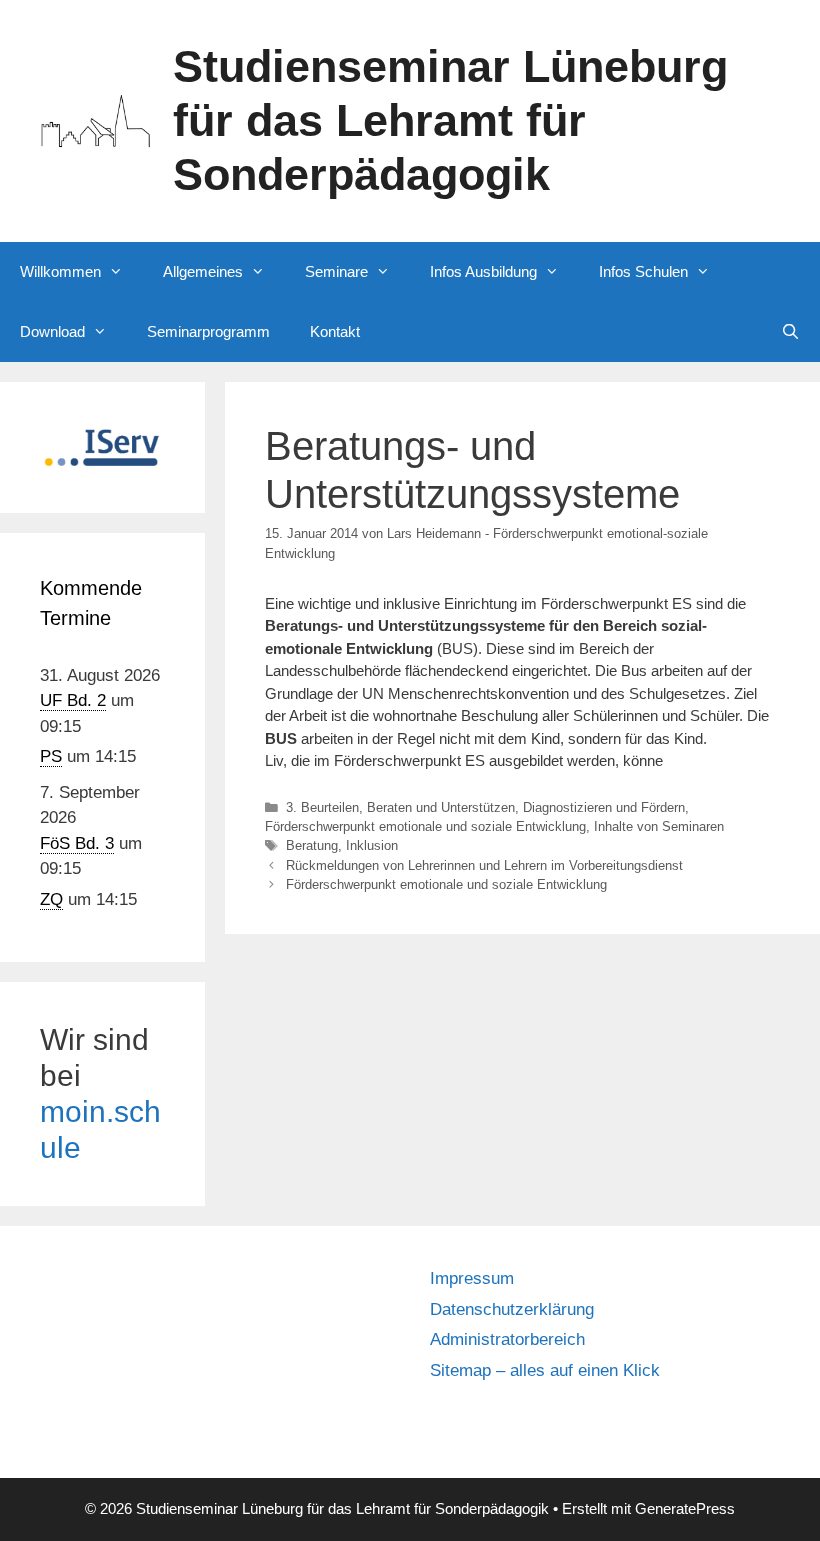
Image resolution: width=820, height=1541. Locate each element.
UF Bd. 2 (73, 700)
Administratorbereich (507, 1339)
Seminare (336, 271)
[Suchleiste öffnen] (790, 332)
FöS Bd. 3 (77, 843)
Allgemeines (203, 271)
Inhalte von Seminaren (659, 826)
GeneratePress (685, 1508)
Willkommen (60, 271)
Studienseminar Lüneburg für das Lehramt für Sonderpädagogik (450, 120)
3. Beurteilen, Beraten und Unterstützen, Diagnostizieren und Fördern (485, 807)
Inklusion (372, 845)
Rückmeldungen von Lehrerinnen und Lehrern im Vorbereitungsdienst (484, 865)
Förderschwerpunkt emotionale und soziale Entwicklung (425, 826)
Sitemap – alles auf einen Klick (545, 1370)
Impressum (472, 1278)
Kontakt (335, 331)
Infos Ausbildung (483, 271)
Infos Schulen (643, 271)
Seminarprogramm (208, 331)
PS (51, 756)
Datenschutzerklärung (512, 1309)
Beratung (312, 845)
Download (52, 331)
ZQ (51, 899)
